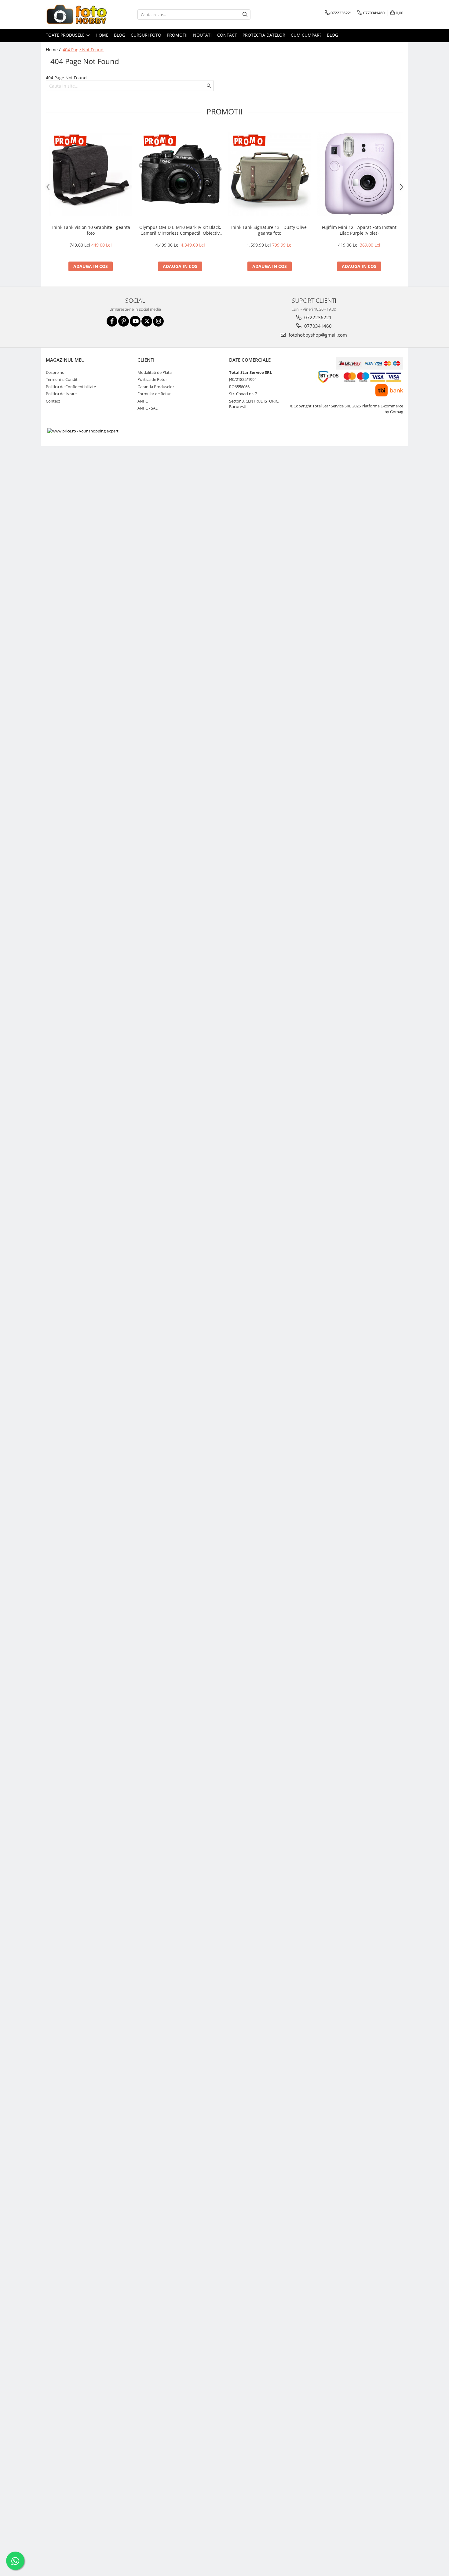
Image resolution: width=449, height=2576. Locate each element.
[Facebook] (112, 321)
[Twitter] (147, 321)
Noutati (202, 35)
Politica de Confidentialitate (71, 387)
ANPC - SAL (148, 408)
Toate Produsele (66, 35)
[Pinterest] (124, 321)
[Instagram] (158, 321)
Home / (54, 50)
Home (102, 35)
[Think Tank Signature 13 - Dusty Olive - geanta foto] (270, 174)
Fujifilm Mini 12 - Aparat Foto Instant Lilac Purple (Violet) (359, 230)
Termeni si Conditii (63, 379)
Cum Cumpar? (306, 35)
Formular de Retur (154, 394)
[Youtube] (135, 321)
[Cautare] (245, 14)
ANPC (143, 401)
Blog (120, 35)
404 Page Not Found (83, 50)
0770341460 (317, 326)
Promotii (177, 35)
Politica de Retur (152, 379)
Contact (227, 35)
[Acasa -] (76, 14)
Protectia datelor (264, 35)
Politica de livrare (61, 394)
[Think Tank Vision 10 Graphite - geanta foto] (91, 174)
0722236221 (317, 317)
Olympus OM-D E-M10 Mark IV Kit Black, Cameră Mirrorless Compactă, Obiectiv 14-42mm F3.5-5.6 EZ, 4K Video (180, 230)
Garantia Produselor (156, 387)
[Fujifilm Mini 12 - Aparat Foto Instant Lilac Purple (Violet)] (359, 174)
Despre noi (56, 372)
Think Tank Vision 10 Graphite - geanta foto (91, 230)
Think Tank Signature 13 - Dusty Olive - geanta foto (270, 230)
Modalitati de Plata (155, 372)
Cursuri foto (146, 35)
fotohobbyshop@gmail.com (317, 335)
